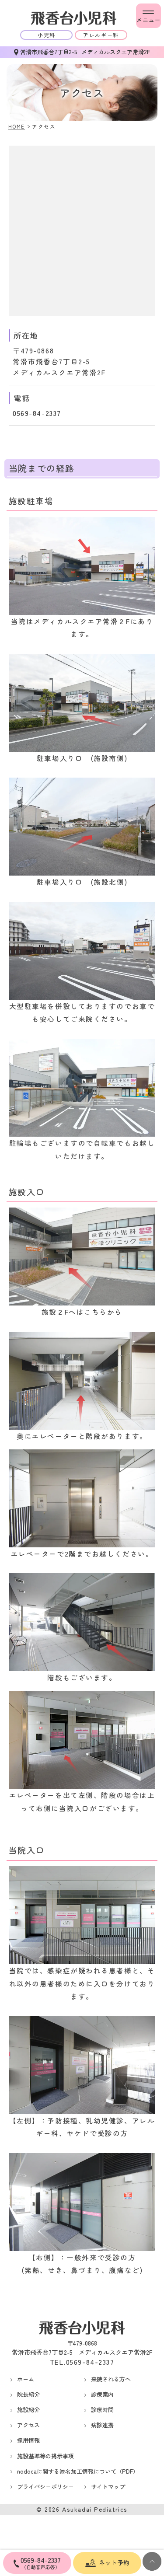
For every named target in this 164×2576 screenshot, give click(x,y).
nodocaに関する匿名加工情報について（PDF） (78, 2471)
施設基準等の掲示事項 (45, 2456)
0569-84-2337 (37, 413)
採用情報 (28, 2440)
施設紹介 (28, 2410)
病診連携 (102, 2425)
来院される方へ (111, 2379)
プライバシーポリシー (45, 2487)
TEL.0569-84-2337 (82, 2362)
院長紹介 (28, 2394)
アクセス (28, 2425)
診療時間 (102, 2410)
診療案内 (102, 2394)
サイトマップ (108, 2487)
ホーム (26, 2379)
